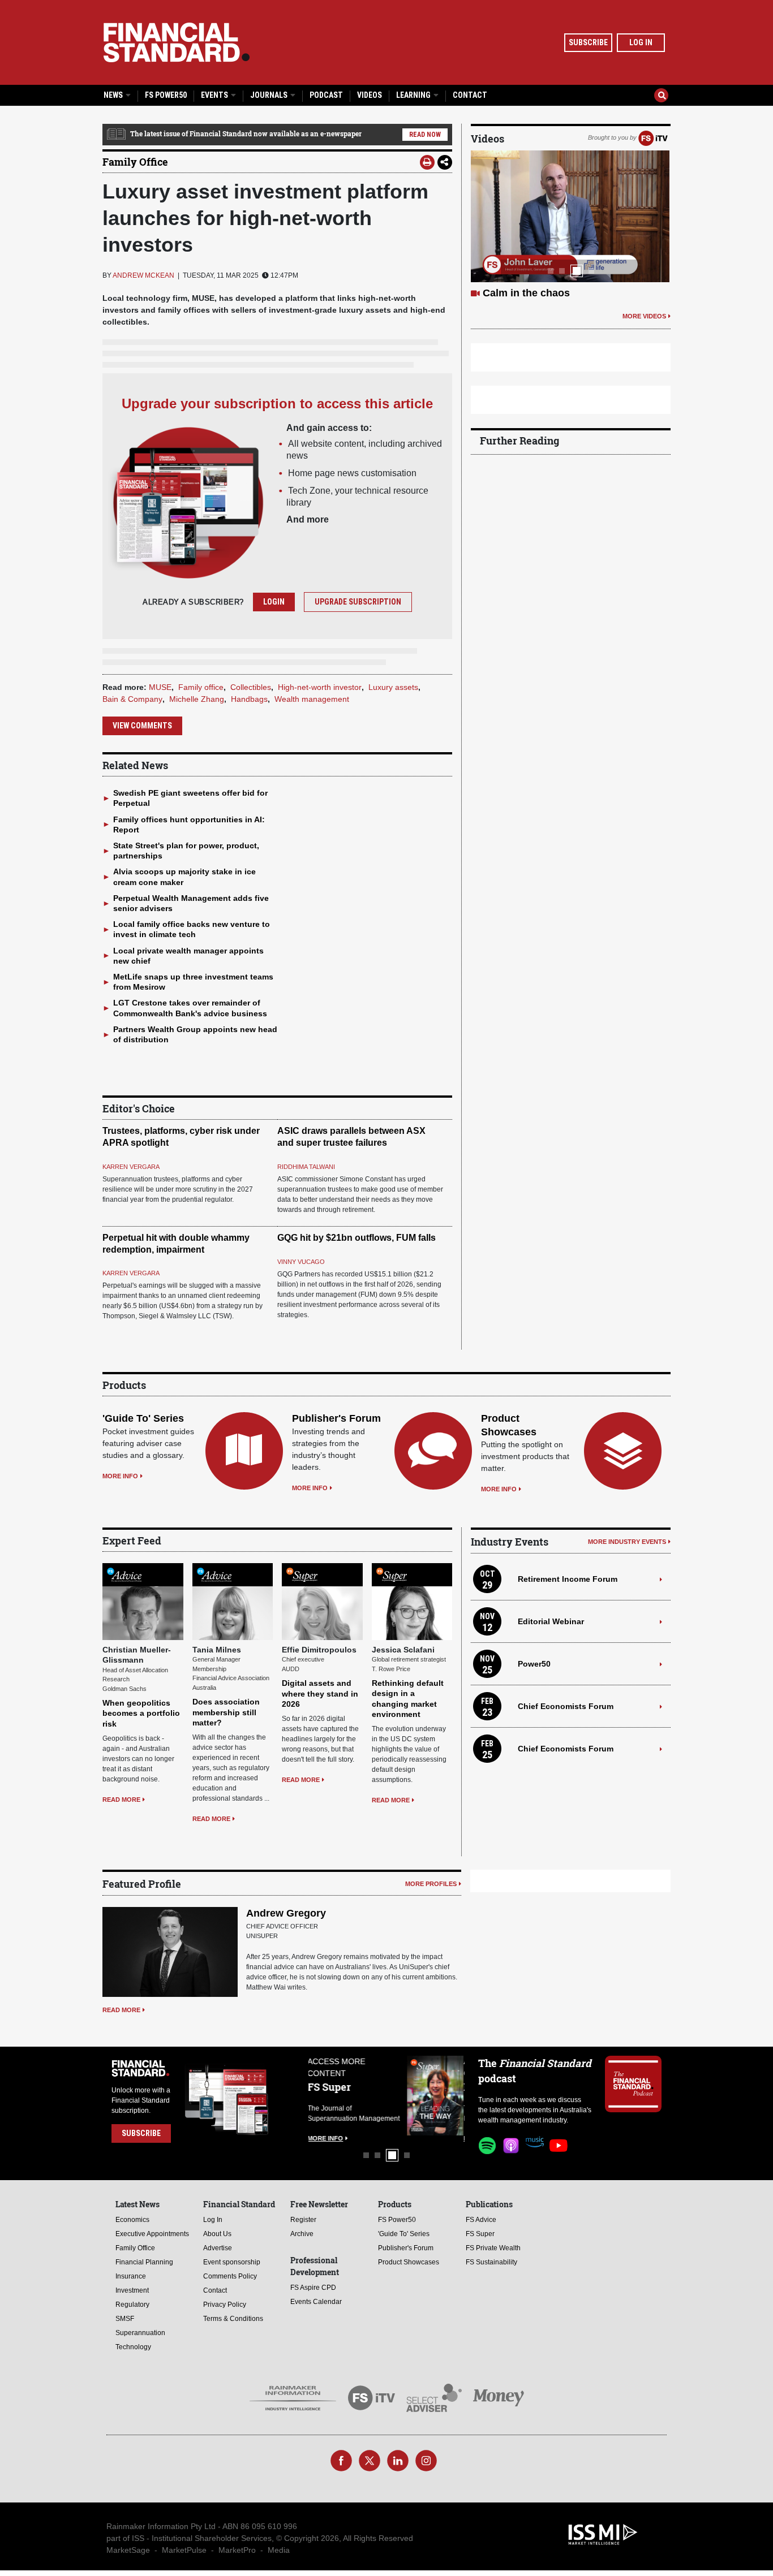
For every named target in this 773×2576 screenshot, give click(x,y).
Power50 (534, 1664)
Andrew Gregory (286, 1913)
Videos (370, 95)
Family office (201, 687)
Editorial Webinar (551, 1621)
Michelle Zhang (197, 699)
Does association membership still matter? (226, 1712)
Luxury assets (393, 687)
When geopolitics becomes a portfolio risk (141, 1713)
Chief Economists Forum (566, 1706)
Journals (270, 95)
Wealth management (312, 699)
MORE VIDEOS (644, 316)
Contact (470, 95)
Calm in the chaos (526, 293)
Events (215, 95)
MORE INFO (120, 1476)
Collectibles (251, 687)
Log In (641, 42)
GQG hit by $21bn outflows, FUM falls (357, 1238)
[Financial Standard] (177, 42)
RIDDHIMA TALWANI (306, 1167)
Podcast (326, 95)
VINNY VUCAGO (301, 1262)
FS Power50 (166, 95)
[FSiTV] (653, 137)
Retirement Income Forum (568, 1579)
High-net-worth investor (320, 687)
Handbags (249, 699)
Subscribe (588, 42)
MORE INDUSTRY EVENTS (627, 1542)
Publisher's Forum (336, 1418)
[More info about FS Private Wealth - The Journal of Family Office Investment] (436, 2096)
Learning (414, 95)
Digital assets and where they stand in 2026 (320, 1693)
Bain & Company (132, 699)
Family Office (135, 162)
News (114, 95)
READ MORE (121, 1800)
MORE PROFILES (431, 1884)
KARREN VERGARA (131, 1167)
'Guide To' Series (143, 1418)
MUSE (160, 687)
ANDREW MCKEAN (143, 275)
